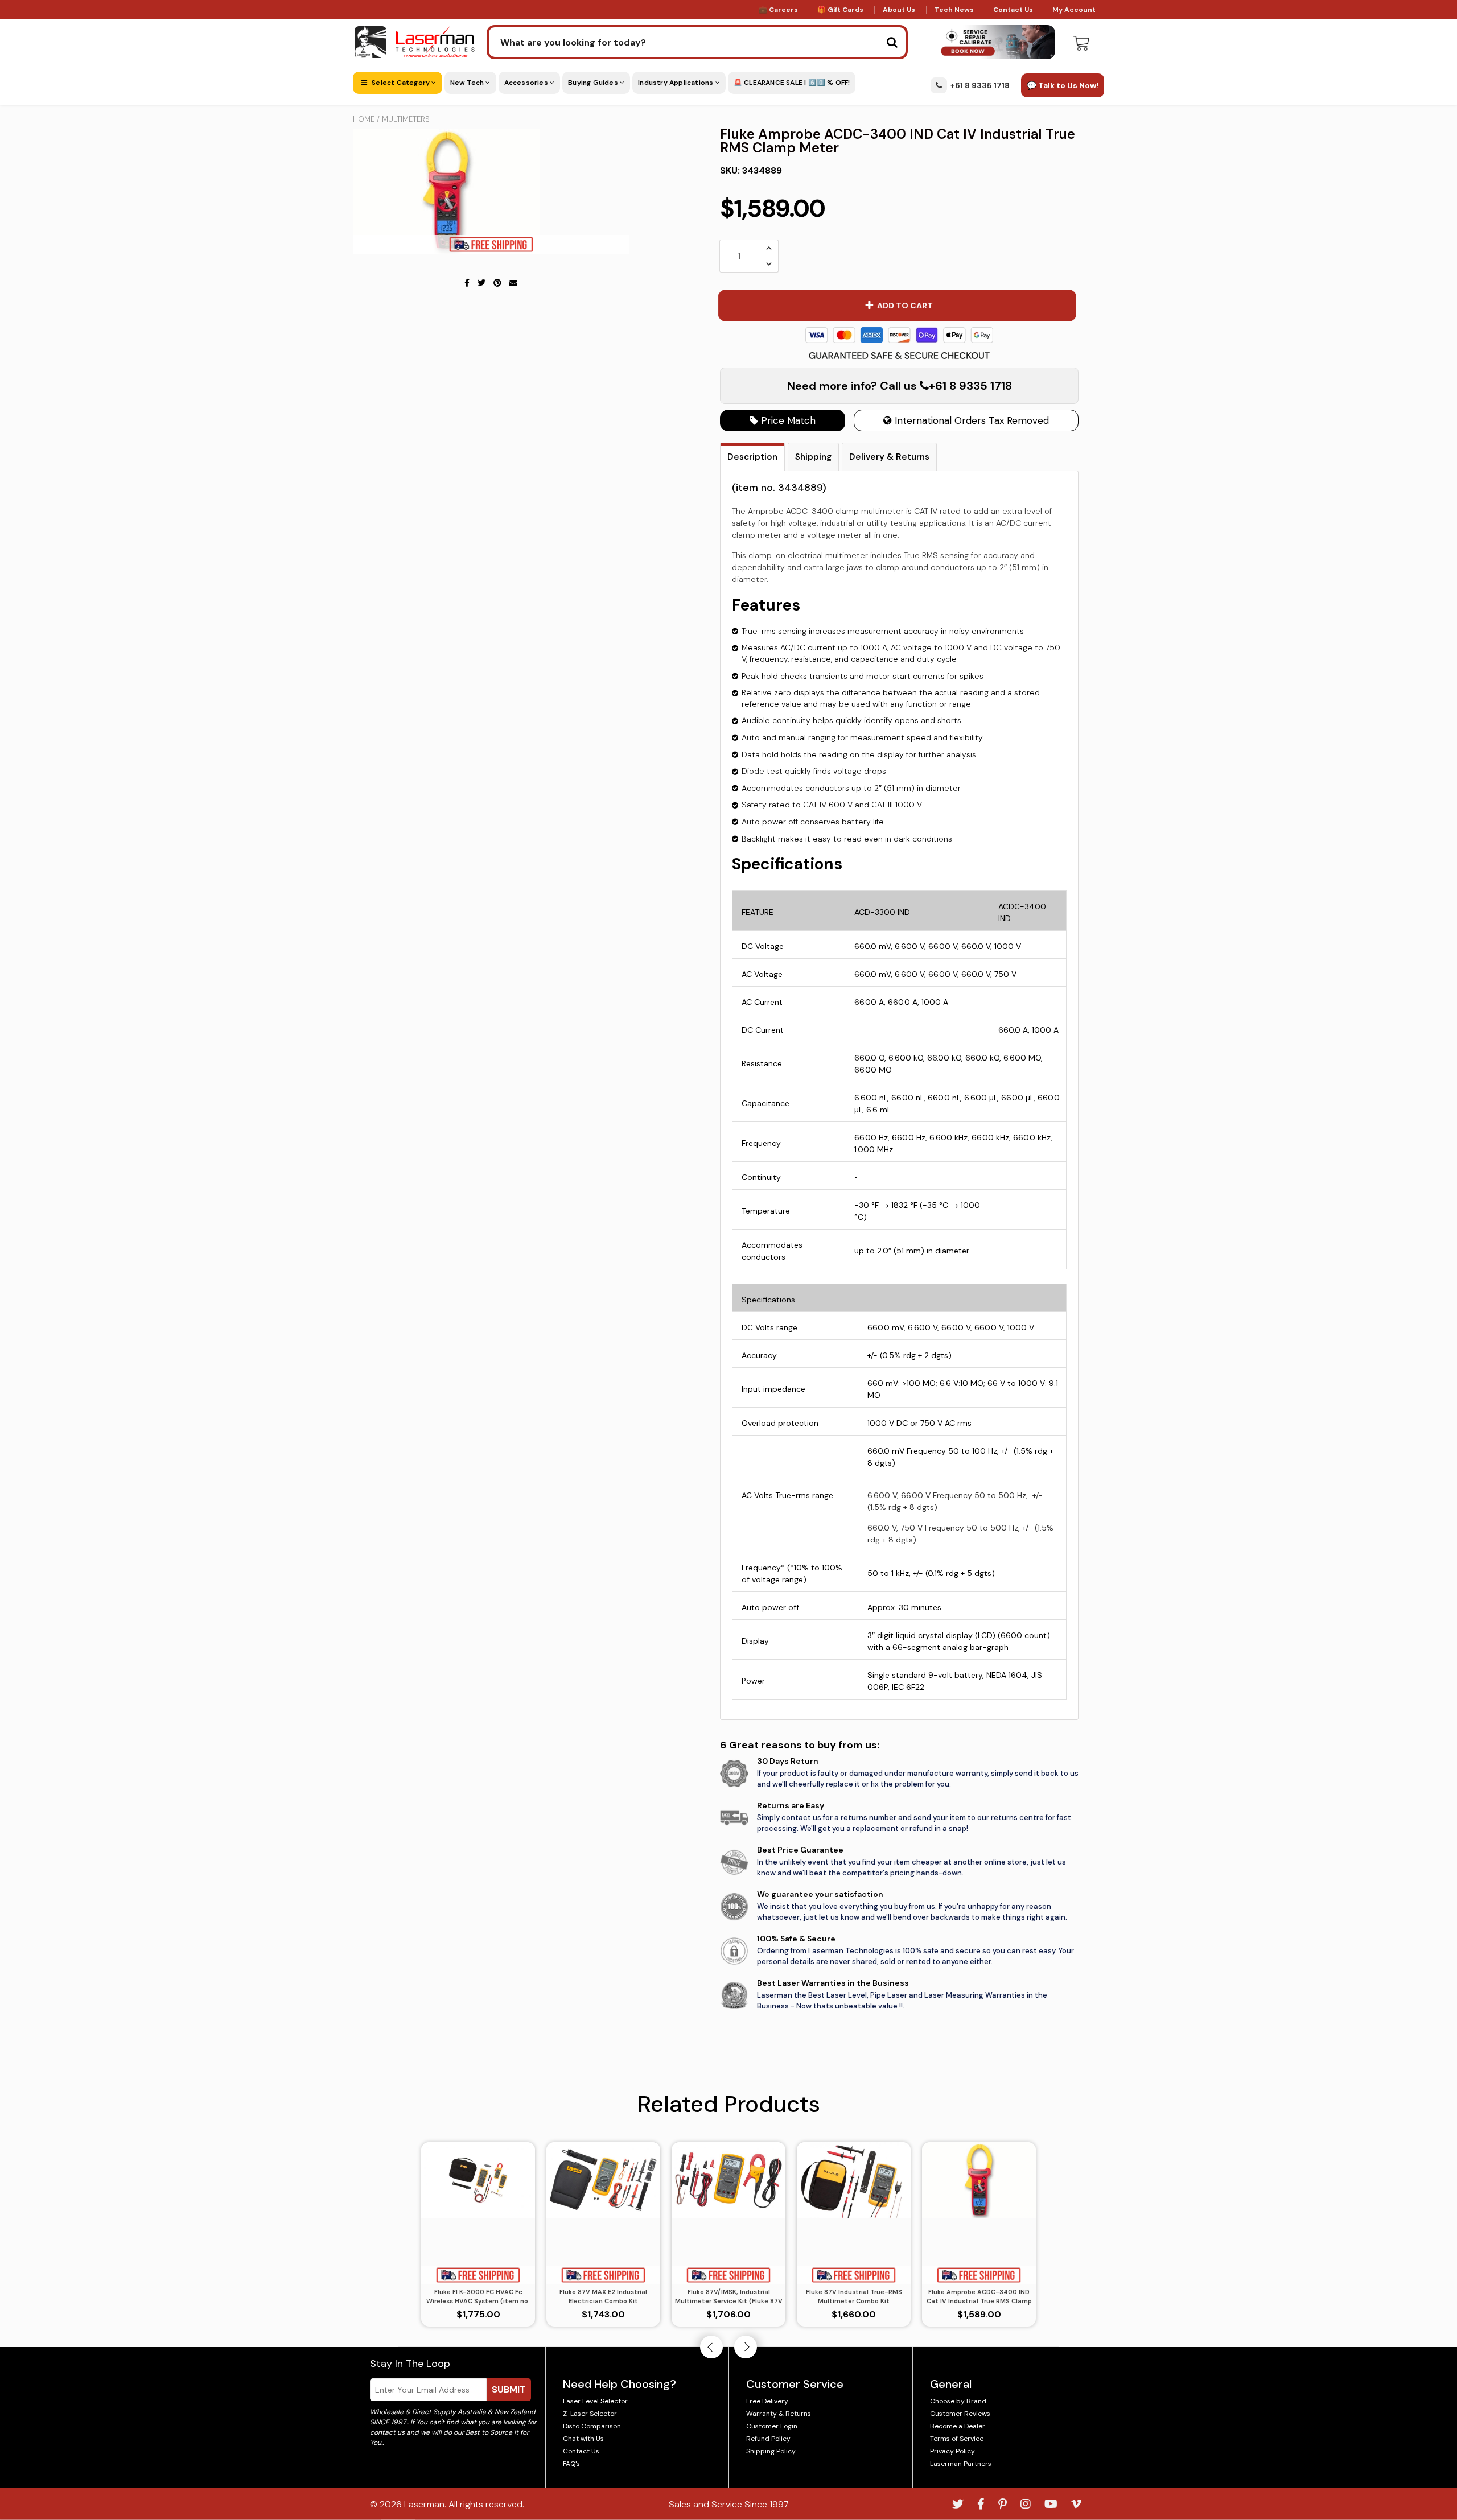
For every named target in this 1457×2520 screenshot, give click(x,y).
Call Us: (729, 1321)
